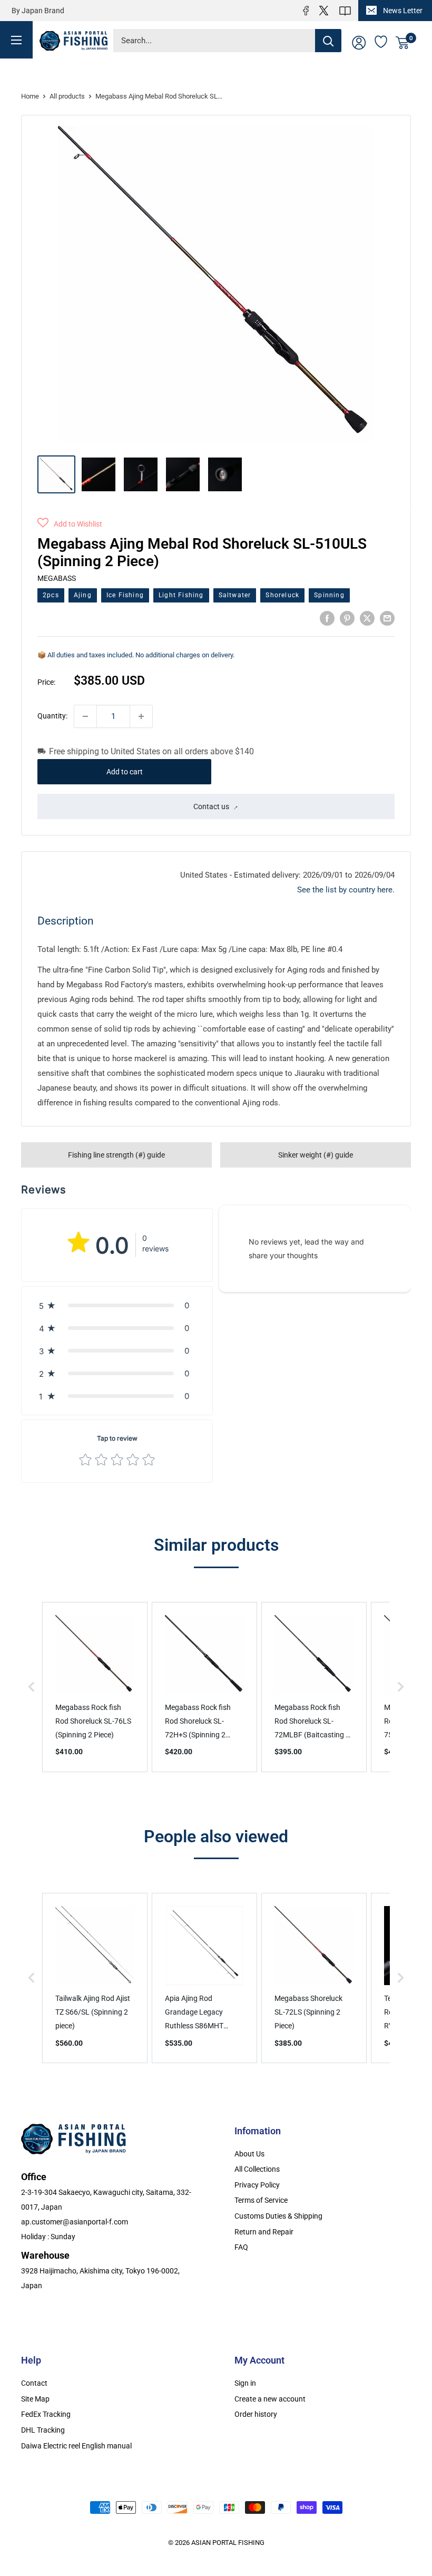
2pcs (51, 595)
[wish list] (381, 41)
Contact (34, 2383)
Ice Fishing (125, 595)
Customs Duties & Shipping (278, 2216)
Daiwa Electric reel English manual (76, 2446)
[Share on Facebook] (327, 618)
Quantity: (52, 716)
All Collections (257, 2169)
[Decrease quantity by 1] (85, 716)
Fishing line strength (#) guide (116, 1155)
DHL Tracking (43, 2430)
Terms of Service (261, 2200)
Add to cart (125, 772)
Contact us (211, 806)
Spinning (329, 595)
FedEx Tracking (46, 2414)
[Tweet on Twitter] (367, 618)
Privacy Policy (257, 2185)
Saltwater (235, 595)
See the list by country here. (346, 890)
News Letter (403, 11)
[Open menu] (16, 39)
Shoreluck (282, 595)
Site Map (35, 2399)
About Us (249, 2154)
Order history (256, 2414)
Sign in (245, 2383)
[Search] (328, 41)
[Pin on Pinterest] (347, 618)
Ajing (83, 595)
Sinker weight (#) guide (316, 1155)
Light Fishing (181, 595)
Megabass (57, 578)
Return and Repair (264, 2232)
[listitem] (95, 1687)
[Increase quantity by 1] (141, 716)
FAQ (241, 2247)
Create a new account (270, 2399)
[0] (403, 43)
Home (30, 96)
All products (67, 96)
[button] (70, 524)
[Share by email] (387, 618)
